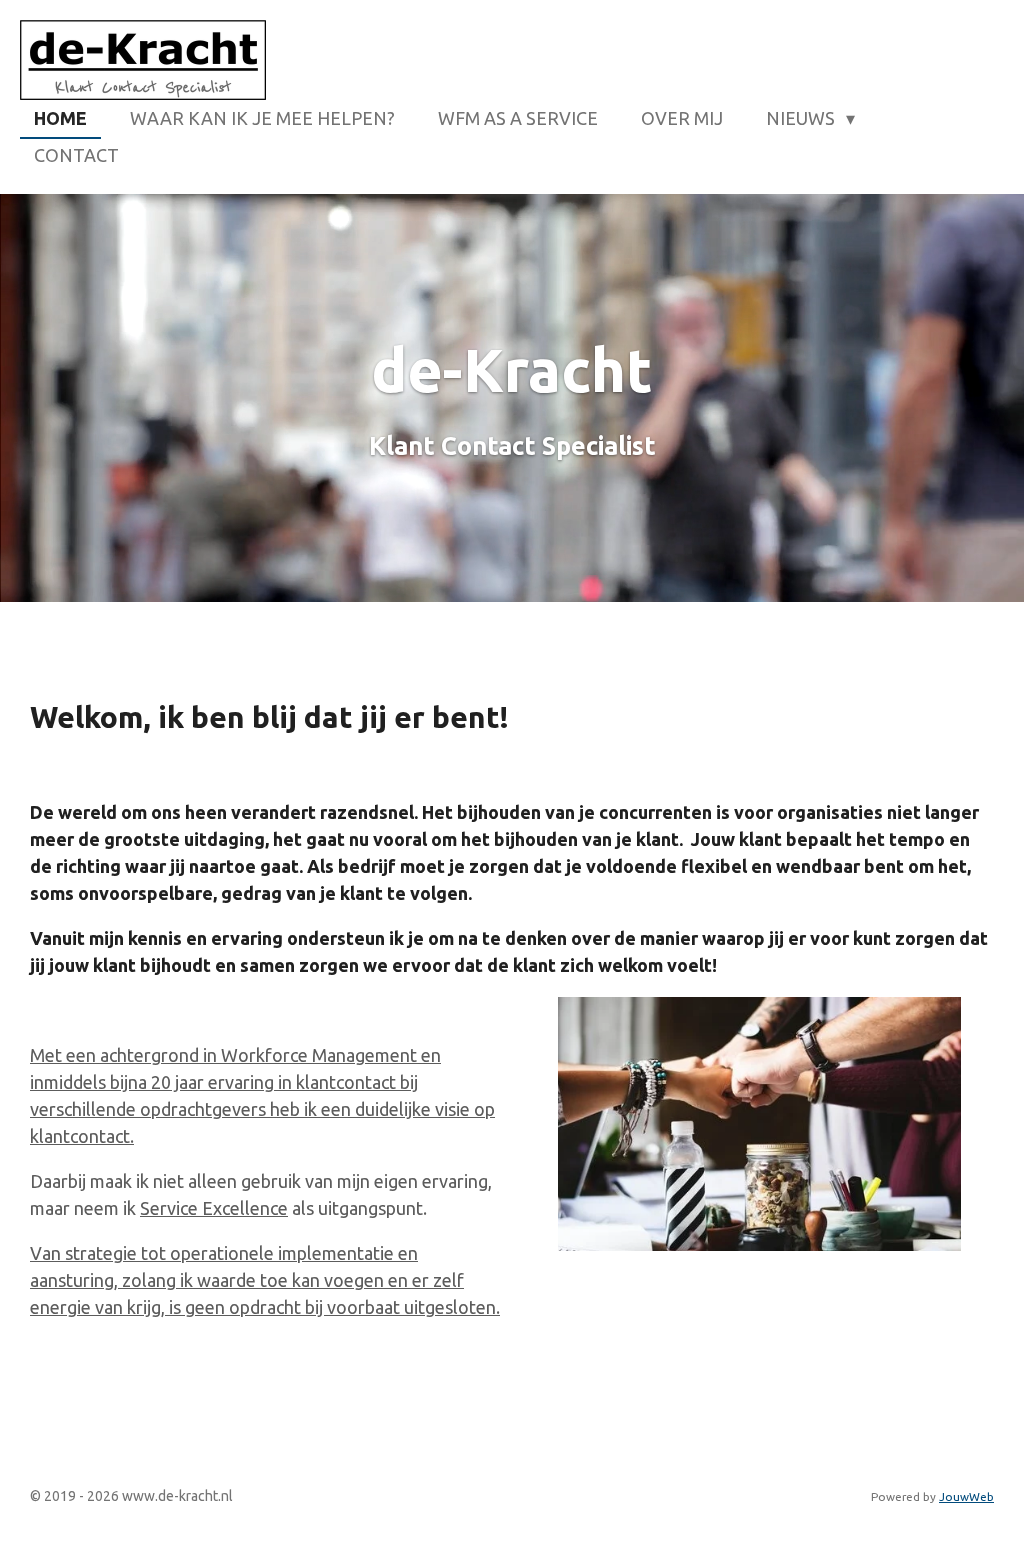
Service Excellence (214, 1208)
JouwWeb (966, 1496)
